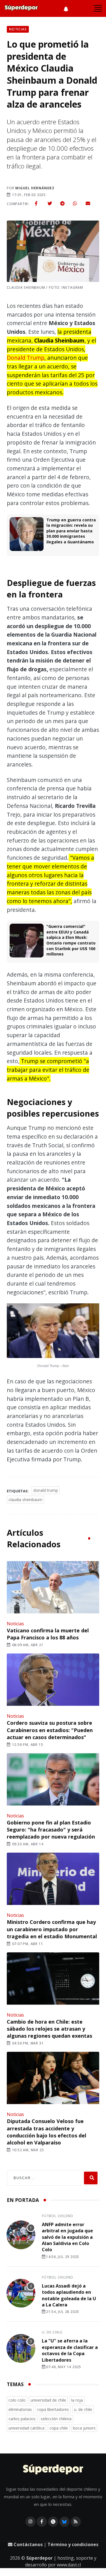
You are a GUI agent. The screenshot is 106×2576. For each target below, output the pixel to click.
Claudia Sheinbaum (25, 1500)
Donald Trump (26, 358)
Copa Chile (59, 2428)
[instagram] (31, 2522)
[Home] (53, 2470)
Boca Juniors (84, 2428)
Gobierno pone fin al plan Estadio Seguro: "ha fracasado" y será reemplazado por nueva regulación (51, 1830)
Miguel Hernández (35, 188)
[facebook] (36, 203)
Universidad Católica (26, 2428)
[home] (21, 8)
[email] (88, 203)
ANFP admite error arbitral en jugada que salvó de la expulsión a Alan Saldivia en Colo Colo (67, 2237)
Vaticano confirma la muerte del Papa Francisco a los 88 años (48, 1634)
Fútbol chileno (58, 2216)
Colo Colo (17, 2400)
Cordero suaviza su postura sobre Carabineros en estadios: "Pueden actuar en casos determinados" (50, 1730)
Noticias (15, 1624)
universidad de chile (48, 2400)
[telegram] (62, 203)
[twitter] (50, 203)
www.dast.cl (69, 2565)
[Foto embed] (53, 1332)
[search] (91, 2178)
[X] (53, 2522)
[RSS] (76, 2522)
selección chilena (56, 2419)
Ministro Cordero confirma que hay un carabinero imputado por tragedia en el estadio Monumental (52, 1929)
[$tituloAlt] (21, 2236)
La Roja (77, 2400)
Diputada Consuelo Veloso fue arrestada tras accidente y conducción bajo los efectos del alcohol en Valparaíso (46, 2132)
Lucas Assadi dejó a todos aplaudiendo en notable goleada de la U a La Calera (69, 2295)
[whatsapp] (75, 203)
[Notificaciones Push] (66, 8)
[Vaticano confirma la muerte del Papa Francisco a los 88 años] (53, 1588)
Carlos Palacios (22, 2419)
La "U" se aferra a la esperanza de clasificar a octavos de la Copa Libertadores (70, 2350)
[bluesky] (64, 2522)
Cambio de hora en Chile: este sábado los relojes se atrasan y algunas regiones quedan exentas (49, 2029)
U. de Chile (52, 2332)
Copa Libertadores (53, 2409)
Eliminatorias (20, 2409)
